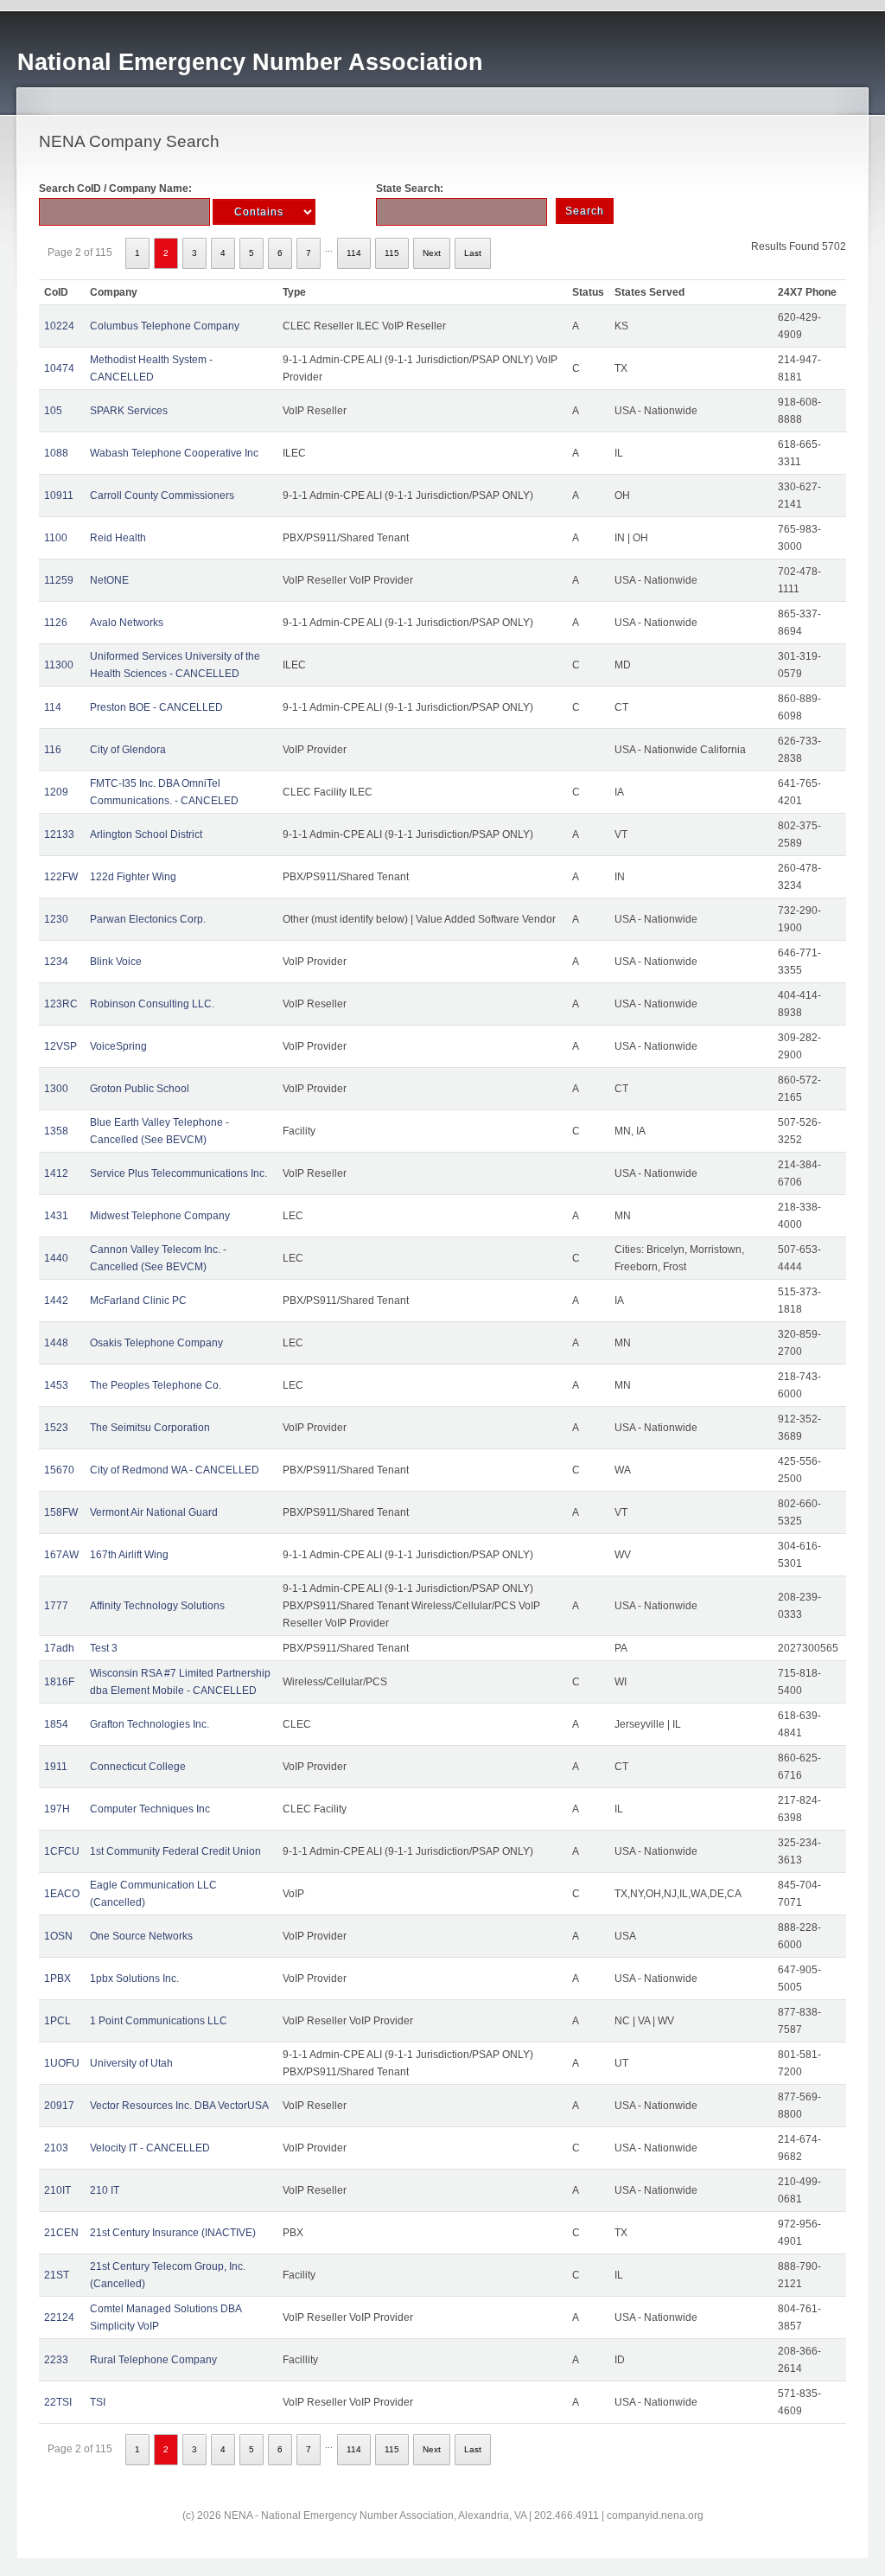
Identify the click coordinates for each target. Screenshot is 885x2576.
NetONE (109, 580)
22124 (59, 2317)
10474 (59, 368)
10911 (59, 495)
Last (473, 253)
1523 (56, 1428)
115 (392, 253)
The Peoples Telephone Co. (156, 1385)
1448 (56, 1343)
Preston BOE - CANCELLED (156, 707)
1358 (56, 1131)
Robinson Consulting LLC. (152, 1004)
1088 (56, 453)
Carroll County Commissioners (162, 495)
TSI (98, 2402)
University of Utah (131, 2063)
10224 (59, 326)
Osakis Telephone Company (156, 1343)
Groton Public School (140, 1089)
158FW (61, 1512)
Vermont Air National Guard (154, 1512)
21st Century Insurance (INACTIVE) (173, 2233)
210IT (57, 2190)
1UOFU (62, 2063)
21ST (57, 2275)
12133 (59, 834)
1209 (56, 792)
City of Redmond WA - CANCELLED (175, 1470)
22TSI (58, 2402)
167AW (61, 1555)
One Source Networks (141, 1936)
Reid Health (118, 538)
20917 (59, 2106)
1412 (56, 1173)
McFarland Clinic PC (138, 1301)
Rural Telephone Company (153, 2360)
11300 (59, 665)
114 (354, 253)
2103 (56, 2148)
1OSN (58, 1936)
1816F (59, 1682)
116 (53, 750)
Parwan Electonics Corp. (148, 919)
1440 (56, 1258)
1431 (56, 1216)
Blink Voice (116, 962)
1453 (56, 1385)
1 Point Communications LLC (159, 2021)
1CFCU (62, 1851)
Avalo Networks (127, 623)
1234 (56, 962)
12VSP (60, 1046)
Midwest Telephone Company (160, 1216)
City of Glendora (128, 750)
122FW (61, 877)
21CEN (61, 2233)
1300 (56, 1089)
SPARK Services (129, 411)
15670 (59, 1470)
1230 (56, 919)
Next (432, 253)
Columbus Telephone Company (165, 326)
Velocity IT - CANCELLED (150, 2148)
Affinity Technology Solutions (157, 1606)
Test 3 (104, 1648)
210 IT (105, 2190)
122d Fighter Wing (133, 877)
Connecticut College (138, 1767)
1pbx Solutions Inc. (134, 1978)
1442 (56, 1301)
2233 (56, 2360)
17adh (59, 1648)
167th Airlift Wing (129, 1555)
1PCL (57, 2021)
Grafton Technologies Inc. (150, 1724)
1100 (56, 538)
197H (57, 1809)
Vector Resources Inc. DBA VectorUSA (179, 2106)
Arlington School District (146, 834)
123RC (61, 1004)
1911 (56, 1767)
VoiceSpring (118, 1046)
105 (53, 411)
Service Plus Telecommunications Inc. (178, 1173)
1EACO (62, 1894)
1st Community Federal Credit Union (175, 1851)
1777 (56, 1606)
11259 (59, 580)
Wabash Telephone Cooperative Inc (174, 453)
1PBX (57, 1978)
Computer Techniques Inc (150, 1809)
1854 (56, 1724)
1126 (56, 623)
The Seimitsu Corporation (150, 1428)
